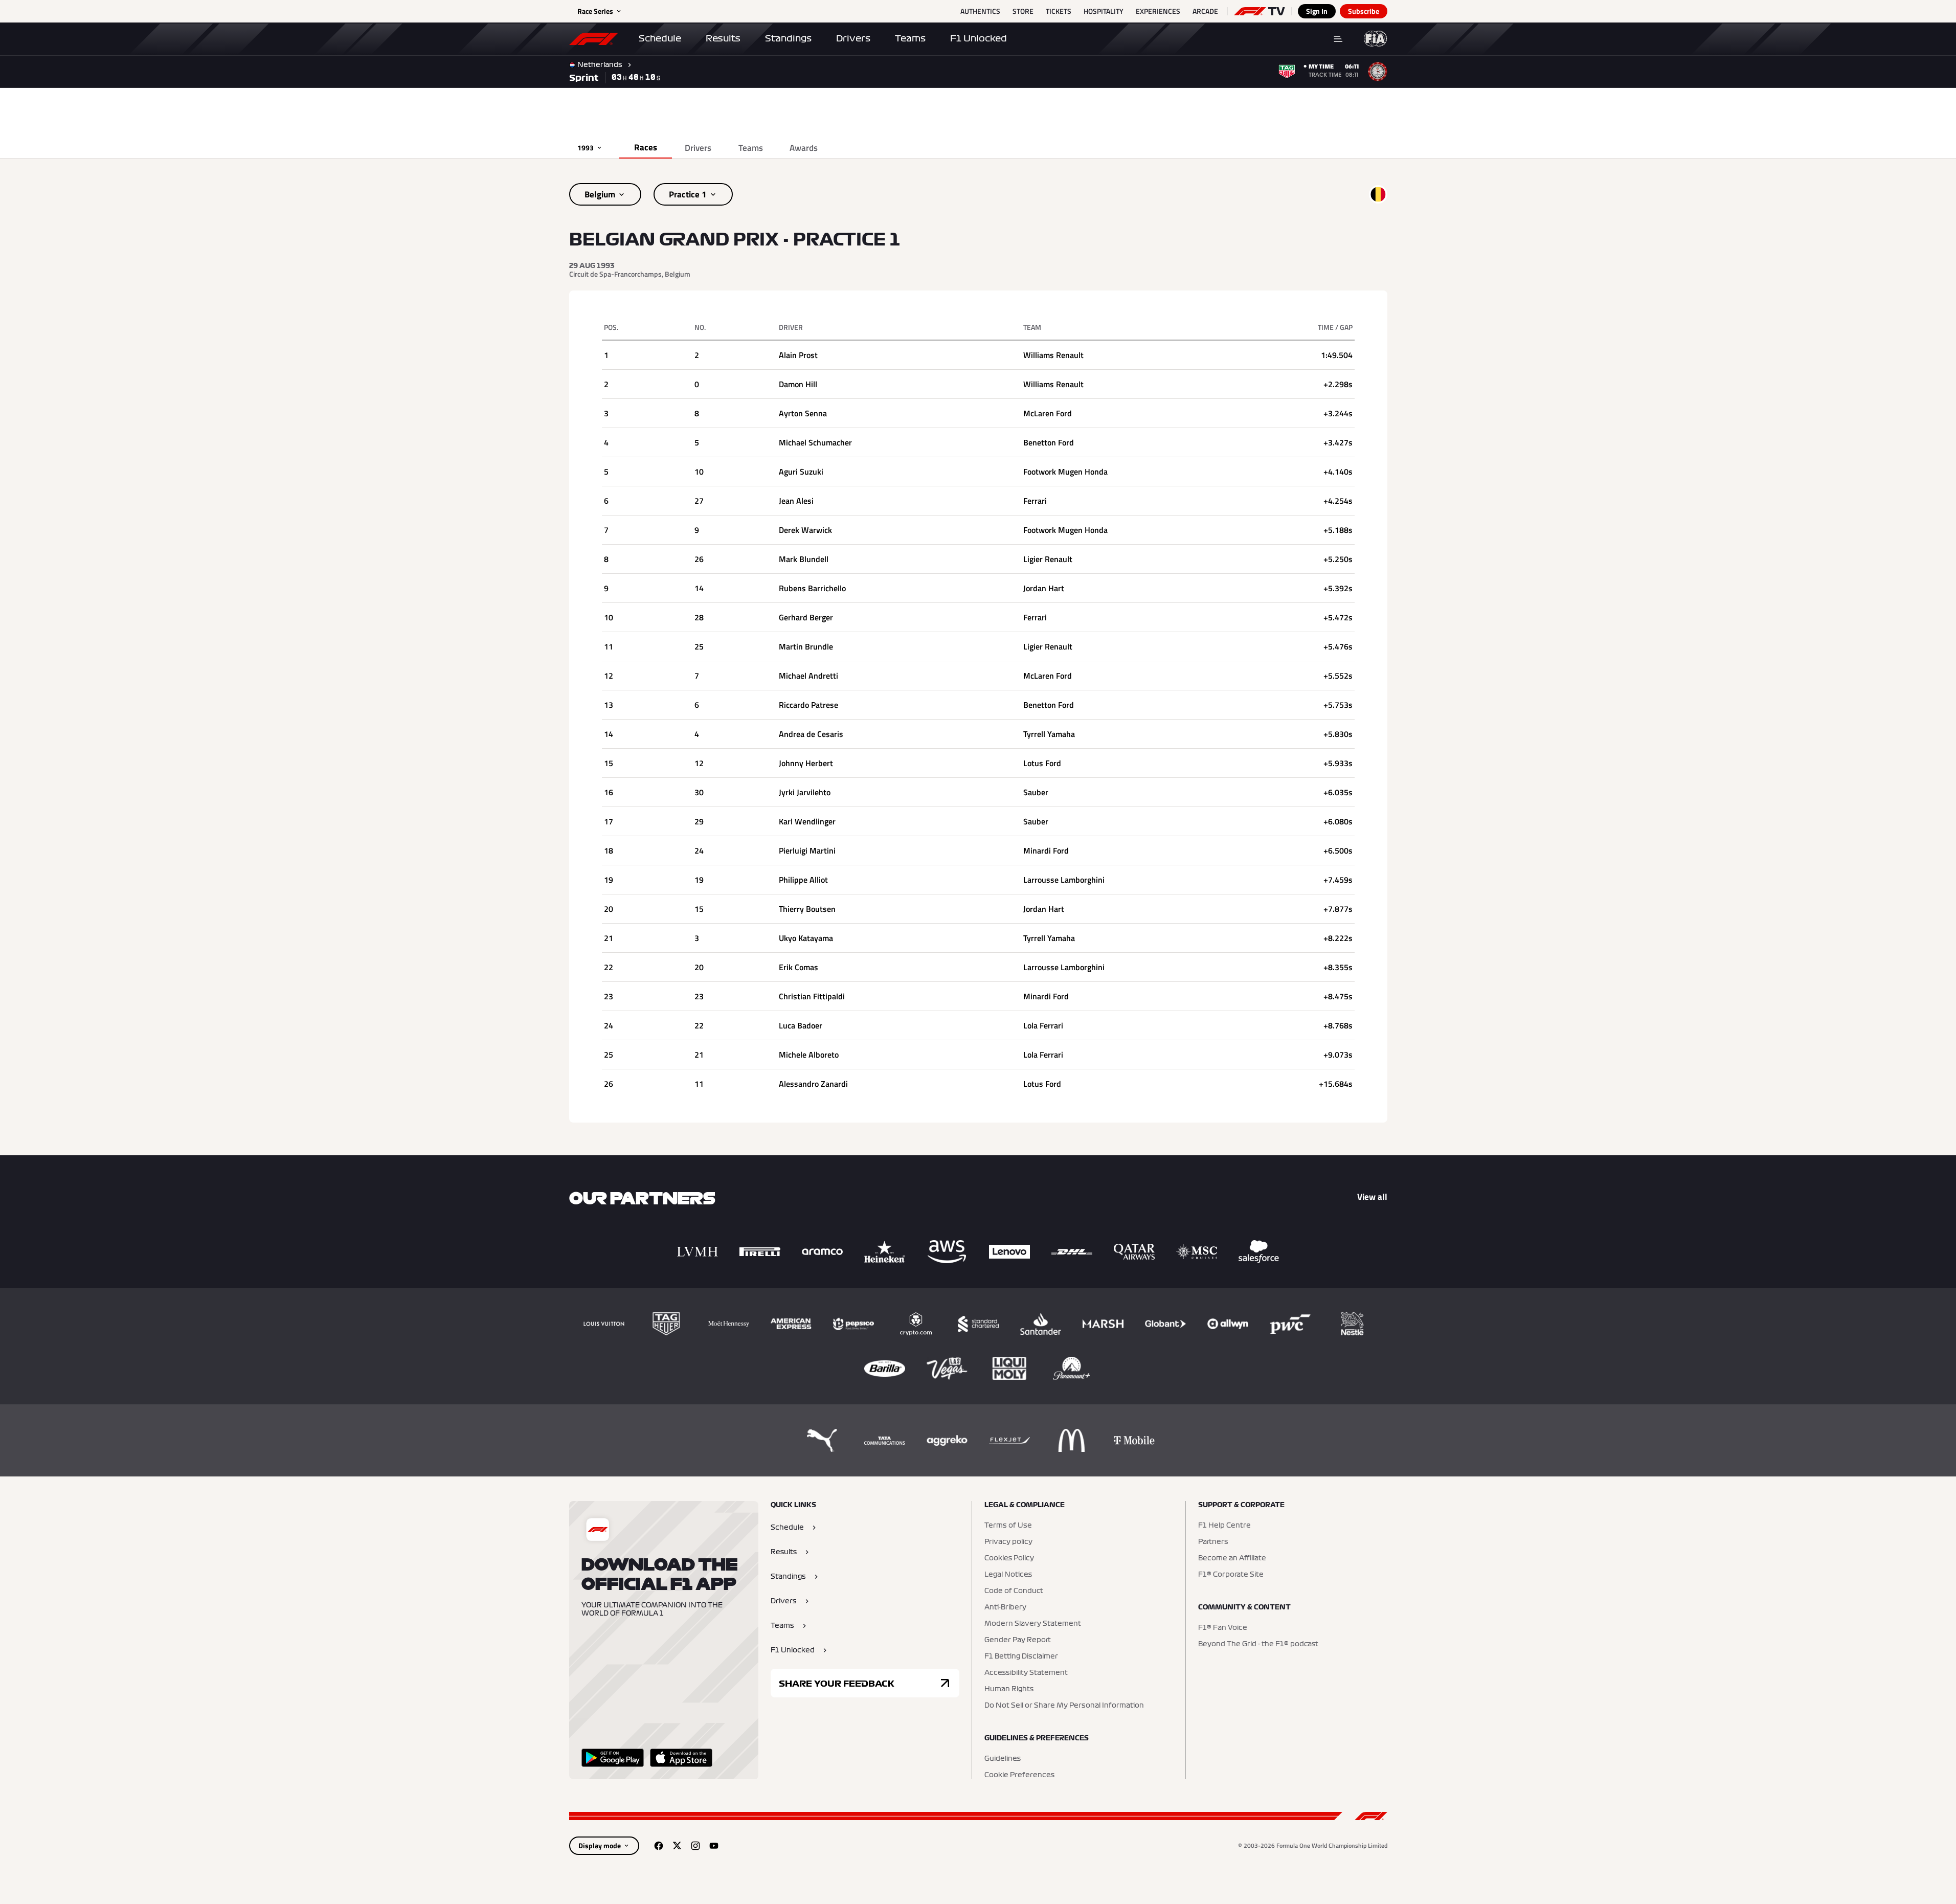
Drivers (853, 38)
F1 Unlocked (979, 38)
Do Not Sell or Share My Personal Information (1064, 1706)
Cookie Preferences (1019, 1775)
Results (723, 38)
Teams (910, 38)
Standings (788, 38)
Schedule (660, 38)
